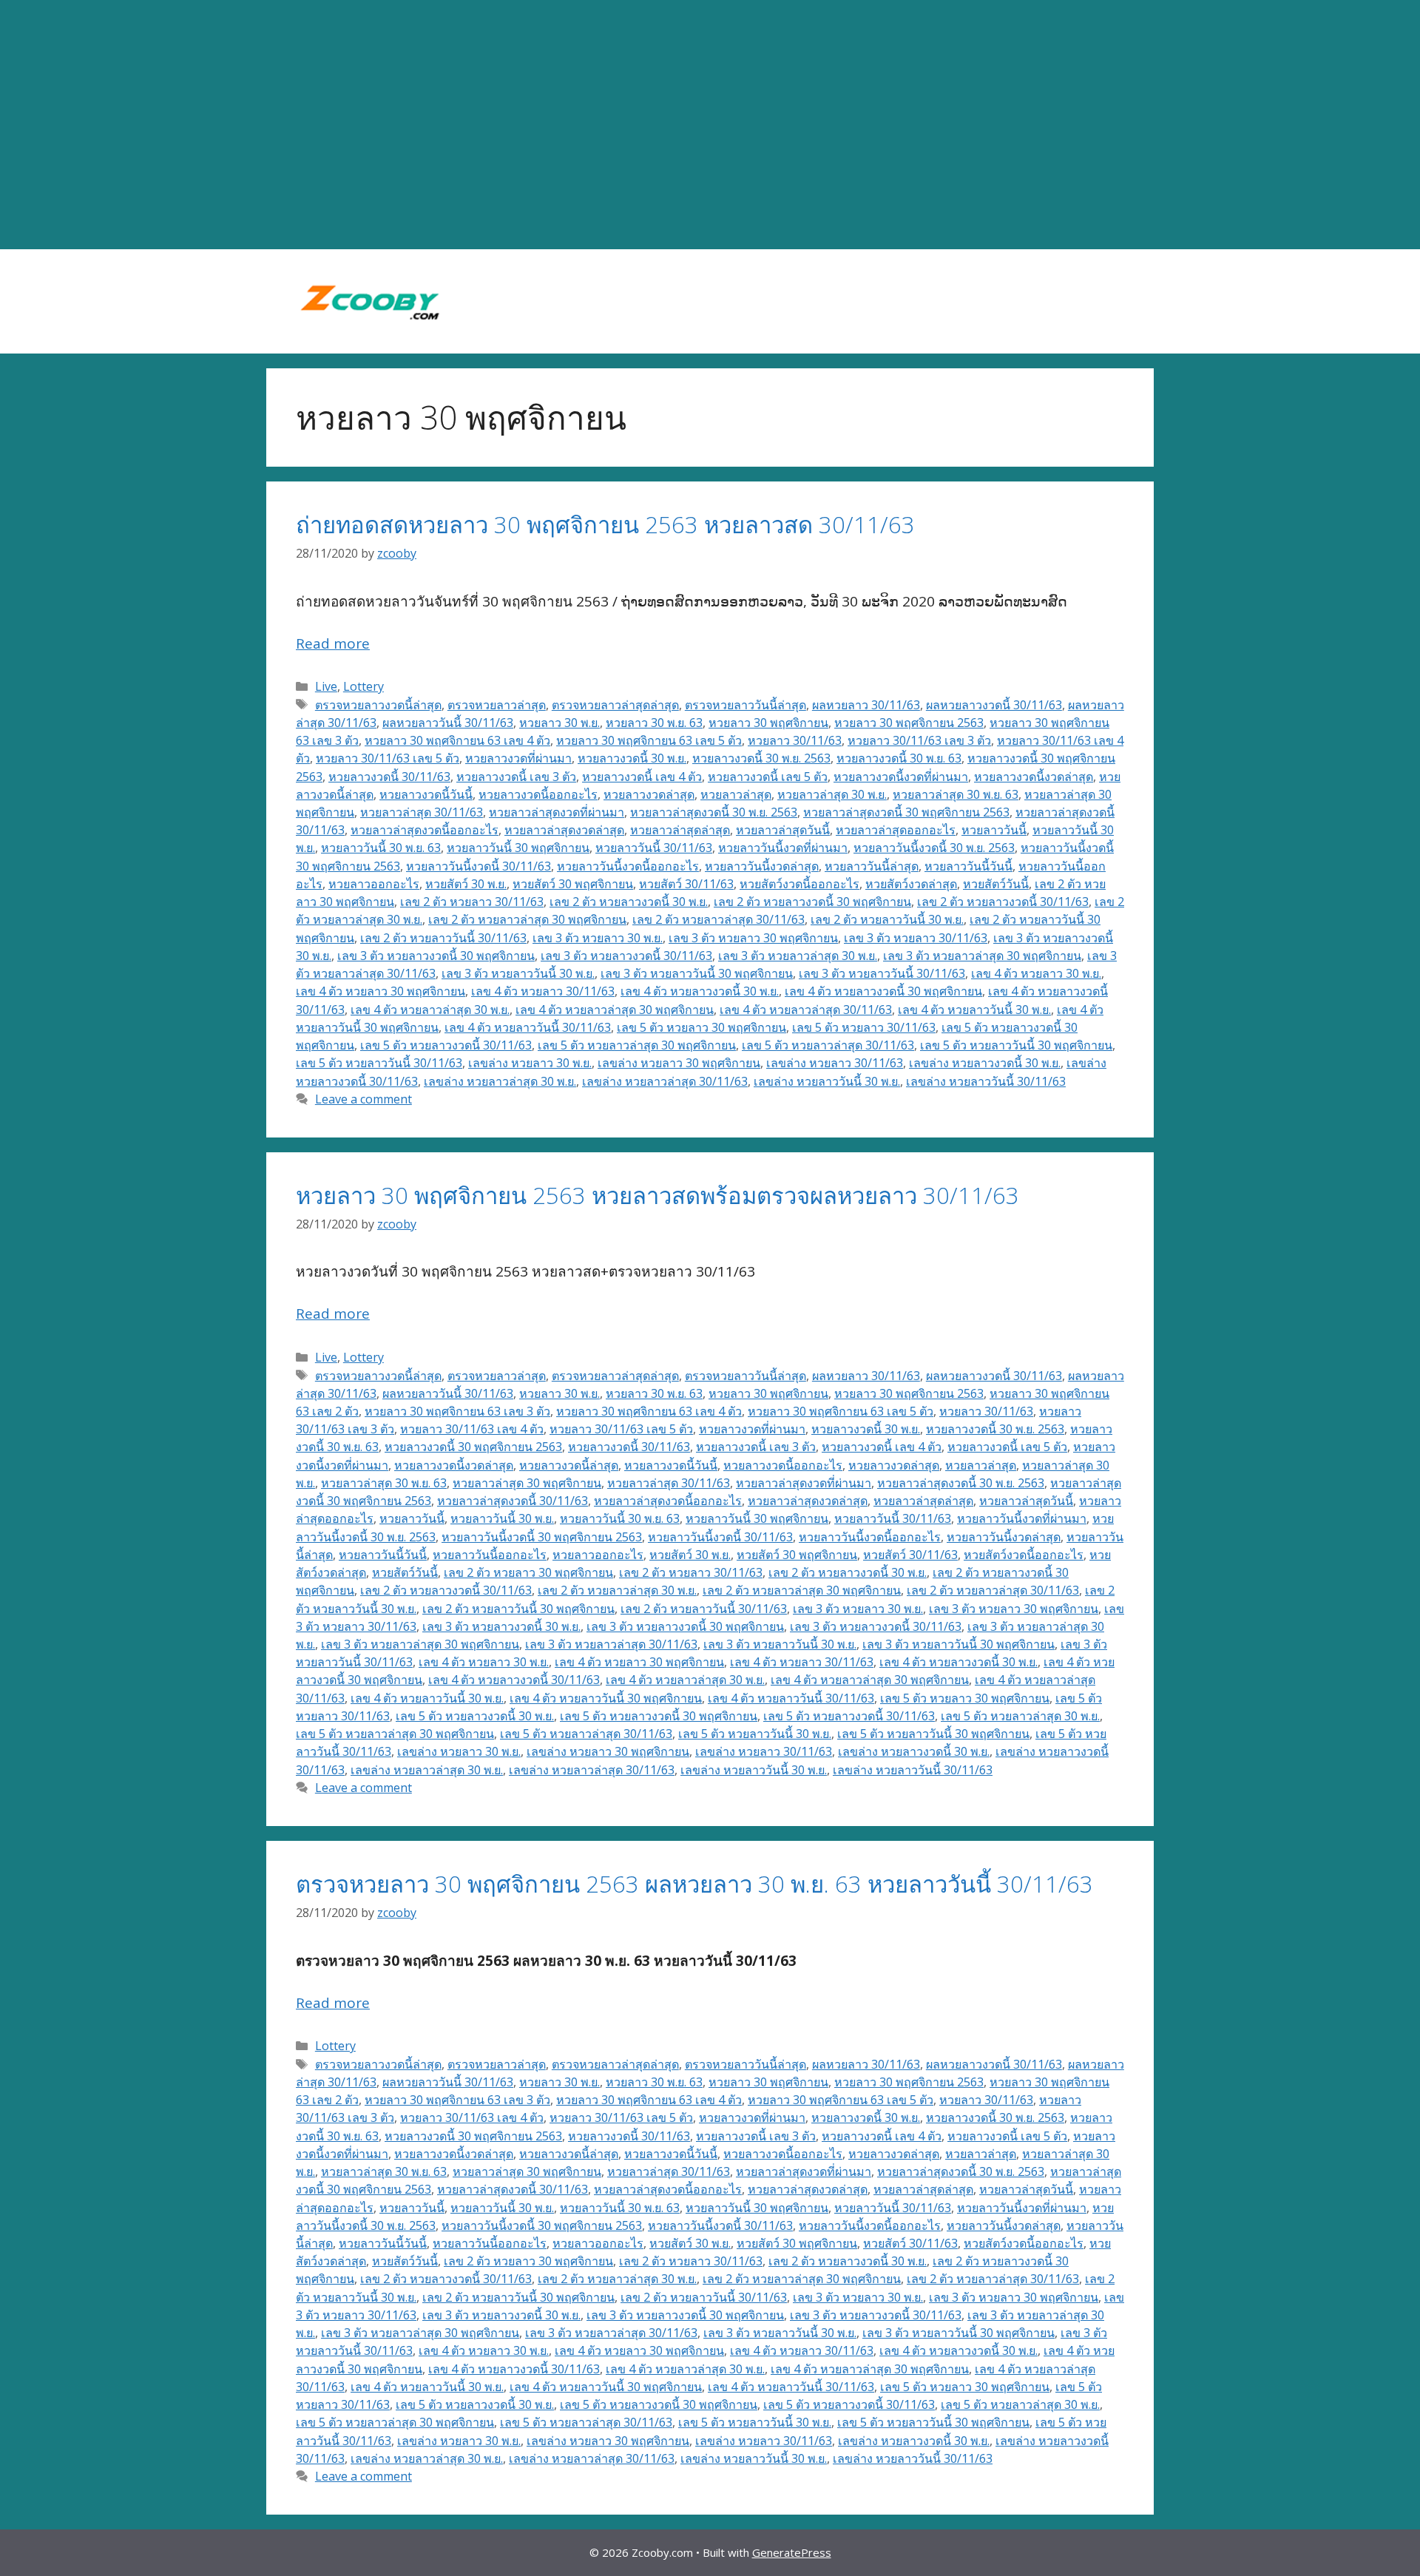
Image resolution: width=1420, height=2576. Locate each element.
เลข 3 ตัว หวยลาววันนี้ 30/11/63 (882, 973)
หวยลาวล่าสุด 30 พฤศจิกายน (527, 1483)
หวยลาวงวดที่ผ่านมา (518, 758)
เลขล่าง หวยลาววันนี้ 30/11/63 (986, 1081)
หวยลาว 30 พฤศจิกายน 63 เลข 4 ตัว (457, 740)
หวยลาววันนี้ (994, 830)
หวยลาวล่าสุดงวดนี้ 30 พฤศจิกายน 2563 (906, 812)
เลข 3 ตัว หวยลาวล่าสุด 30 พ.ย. (798, 956)
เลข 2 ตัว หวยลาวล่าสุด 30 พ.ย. (617, 1590)
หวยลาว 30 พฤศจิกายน (768, 723)
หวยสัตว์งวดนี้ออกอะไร (799, 884)
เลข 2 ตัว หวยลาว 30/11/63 (472, 902)
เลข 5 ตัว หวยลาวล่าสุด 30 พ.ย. (1020, 1716)
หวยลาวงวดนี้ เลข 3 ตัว (516, 777)
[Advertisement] (710, 125)
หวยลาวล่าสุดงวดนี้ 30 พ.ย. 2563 (714, 812)
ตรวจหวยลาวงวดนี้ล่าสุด (378, 705)
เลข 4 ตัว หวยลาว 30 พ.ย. (1036, 973)
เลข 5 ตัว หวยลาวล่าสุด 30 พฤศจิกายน (637, 1045)
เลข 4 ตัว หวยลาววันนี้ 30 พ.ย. (974, 1010)
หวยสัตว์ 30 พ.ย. (466, 884)
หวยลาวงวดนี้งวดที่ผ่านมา (901, 777)
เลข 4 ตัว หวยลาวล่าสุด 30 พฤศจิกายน (615, 1010)
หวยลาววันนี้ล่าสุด (872, 866)
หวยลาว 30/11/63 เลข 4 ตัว (472, 1429)
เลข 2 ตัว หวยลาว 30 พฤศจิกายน (528, 1572)
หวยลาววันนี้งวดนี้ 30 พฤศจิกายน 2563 (542, 1537)
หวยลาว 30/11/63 (795, 740)
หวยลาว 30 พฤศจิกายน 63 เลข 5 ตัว (649, 740)
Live (326, 686)
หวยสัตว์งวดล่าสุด (911, 884)
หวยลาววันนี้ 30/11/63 (654, 848)
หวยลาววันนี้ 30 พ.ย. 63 (381, 848)
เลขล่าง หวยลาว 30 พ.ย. (530, 1063)
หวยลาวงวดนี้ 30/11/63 (389, 777)
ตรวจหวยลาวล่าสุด (497, 705)
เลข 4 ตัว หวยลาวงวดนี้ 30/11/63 (514, 1680)
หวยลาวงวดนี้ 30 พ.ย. (632, 758)
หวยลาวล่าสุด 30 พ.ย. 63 (956, 794)
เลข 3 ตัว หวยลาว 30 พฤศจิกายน (753, 938)
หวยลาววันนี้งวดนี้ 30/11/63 (479, 866)
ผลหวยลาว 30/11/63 (866, 705)
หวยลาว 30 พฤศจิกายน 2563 (909, 723)
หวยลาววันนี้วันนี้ (968, 866)
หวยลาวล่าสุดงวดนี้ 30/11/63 (513, 1501)
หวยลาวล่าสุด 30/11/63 (422, 812)
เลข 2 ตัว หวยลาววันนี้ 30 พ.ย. (887, 919)
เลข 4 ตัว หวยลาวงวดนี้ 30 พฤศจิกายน (883, 991)
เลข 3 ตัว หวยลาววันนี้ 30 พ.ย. (518, 973)
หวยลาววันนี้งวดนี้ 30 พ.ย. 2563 (934, 848)
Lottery (364, 686)
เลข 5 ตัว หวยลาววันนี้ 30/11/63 (379, 1063)
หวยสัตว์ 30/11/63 (686, 884)
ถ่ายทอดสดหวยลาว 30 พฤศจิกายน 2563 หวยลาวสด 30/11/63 (605, 524)
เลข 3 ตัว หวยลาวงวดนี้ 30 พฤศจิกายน (436, 956)
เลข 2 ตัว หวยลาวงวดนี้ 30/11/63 (1003, 902)
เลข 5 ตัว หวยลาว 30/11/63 (864, 1027)
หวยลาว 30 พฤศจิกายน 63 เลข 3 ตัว (457, 1411)
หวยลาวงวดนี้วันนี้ (426, 794)
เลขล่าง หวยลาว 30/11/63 (835, 1063)
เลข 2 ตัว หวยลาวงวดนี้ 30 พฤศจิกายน (812, 902)
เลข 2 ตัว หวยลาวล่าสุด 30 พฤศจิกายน (527, 919)
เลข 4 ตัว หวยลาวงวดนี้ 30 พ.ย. (700, 991)
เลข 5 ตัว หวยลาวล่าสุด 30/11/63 (828, 1045)
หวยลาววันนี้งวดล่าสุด (762, 866)
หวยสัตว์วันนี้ (996, 884)
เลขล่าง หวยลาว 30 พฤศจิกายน (679, 1063)
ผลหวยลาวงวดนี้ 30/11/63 (994, 705)
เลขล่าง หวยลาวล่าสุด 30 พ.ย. (500, 1081)
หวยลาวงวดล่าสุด (649, 794)
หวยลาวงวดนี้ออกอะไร (538, 794)
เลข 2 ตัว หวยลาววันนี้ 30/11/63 (443, 938)
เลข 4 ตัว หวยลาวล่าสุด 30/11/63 (806, 1010)
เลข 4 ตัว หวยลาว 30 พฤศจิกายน (381, 991)
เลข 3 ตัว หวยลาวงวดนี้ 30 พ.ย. (501, 1626)
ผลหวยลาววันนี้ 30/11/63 (448, 723)
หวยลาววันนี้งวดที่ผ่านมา (783, 848)
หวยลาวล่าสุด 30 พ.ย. (832, 794)
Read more (333, 643)
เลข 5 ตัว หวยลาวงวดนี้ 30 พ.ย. (475, 1716)
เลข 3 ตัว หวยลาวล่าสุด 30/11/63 (611, 1644)
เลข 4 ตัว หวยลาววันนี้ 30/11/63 (528, 1027)
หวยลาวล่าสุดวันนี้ (783, 830)
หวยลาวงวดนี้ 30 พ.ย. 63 (899, 758)
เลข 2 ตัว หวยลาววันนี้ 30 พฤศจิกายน (518, 1609)
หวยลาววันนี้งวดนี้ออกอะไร (628, 866)
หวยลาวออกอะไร (374, 884)
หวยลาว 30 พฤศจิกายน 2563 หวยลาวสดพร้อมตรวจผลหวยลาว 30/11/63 (657, 1195)
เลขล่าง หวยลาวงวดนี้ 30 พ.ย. (985, 1063)
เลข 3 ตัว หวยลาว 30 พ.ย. (598, 938)
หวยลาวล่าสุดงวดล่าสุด (564, 830)
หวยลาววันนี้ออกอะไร (490, 1555)
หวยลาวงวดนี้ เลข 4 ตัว (642, 777)
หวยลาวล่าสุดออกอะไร (896, 830)
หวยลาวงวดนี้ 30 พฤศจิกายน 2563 (473, 1447)
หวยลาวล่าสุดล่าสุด (680, 830)
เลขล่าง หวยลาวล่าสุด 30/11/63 (665, 1081)
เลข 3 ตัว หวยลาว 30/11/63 (916, 938)
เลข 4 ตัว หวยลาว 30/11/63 (543, 991)
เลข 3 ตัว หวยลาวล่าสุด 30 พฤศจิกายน (982, 956)
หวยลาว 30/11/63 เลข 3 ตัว (919, 740)
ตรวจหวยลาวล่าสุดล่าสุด (615, 705)
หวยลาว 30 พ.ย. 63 (654, 723)
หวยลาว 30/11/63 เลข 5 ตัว (388, 758)
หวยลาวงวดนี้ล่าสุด (569, 1465)
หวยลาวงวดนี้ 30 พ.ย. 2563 (761, 758)
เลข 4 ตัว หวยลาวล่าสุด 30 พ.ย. (430, 1010)
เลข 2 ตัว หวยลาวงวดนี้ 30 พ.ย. (629, 902)
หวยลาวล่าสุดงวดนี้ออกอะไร (425, 830)
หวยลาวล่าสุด (736, 794)
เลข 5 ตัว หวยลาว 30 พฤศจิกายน (701, 1027)
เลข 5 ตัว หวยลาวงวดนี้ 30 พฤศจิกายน (659, 1716)
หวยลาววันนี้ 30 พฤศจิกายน (518, 848)
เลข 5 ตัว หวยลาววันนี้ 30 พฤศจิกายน (1016, 1045)
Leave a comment (364, 1099)
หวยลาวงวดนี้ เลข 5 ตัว (768, 777)
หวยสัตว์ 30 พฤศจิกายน (573, 884)
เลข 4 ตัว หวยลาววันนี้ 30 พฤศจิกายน (606, 1698)
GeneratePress (792, 2552)
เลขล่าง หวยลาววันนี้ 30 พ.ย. (827, 1081)
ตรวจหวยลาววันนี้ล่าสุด (745, 705)
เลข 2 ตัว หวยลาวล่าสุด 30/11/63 (719, 919)
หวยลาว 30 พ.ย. (559, 723)
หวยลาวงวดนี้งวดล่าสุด (1034, 777)
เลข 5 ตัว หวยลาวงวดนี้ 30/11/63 (446, 1045)
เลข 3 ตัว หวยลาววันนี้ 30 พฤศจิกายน (697, 973)
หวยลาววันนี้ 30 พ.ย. (502, 1518)
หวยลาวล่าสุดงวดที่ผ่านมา (557, 812)
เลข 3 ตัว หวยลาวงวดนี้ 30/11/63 (626, 956)
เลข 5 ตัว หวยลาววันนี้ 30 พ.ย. (755, 1734)
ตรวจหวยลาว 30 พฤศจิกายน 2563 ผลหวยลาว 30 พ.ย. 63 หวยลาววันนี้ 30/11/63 (694, 1884)
